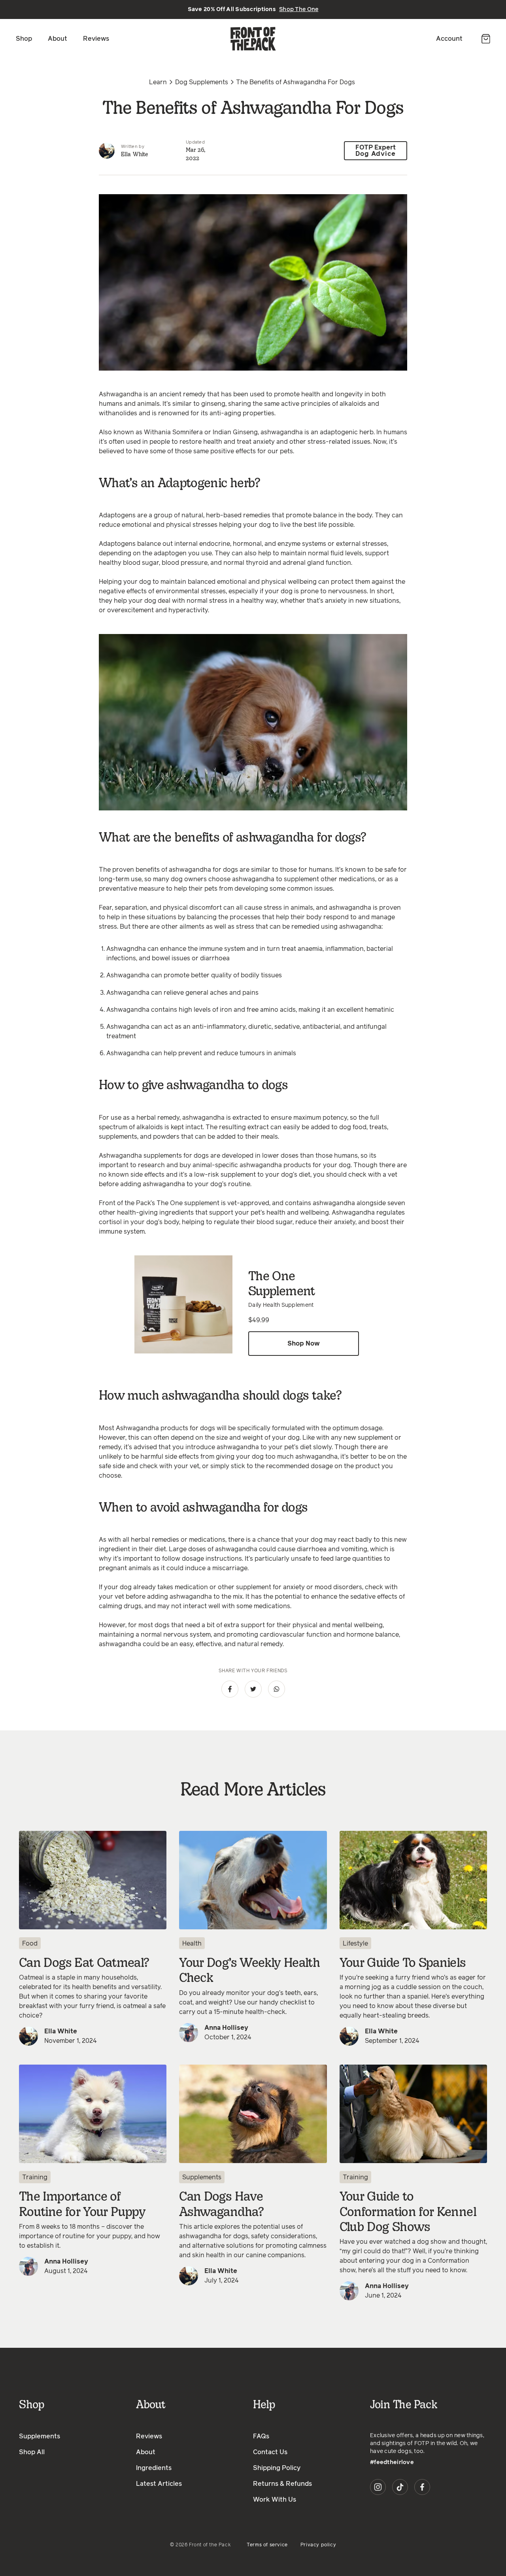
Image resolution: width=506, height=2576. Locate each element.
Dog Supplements (202, 82)
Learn (158, 82)
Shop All (32, 2452)
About (58, 39)
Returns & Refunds (282, 2484)
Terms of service (267, 2545)
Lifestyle (355, 1944)
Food (30, 1944)
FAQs (261, 2436)
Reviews (96, 39)
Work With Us (275, 2500)
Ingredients (154, 2468)
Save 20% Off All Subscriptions (253, 9)
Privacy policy (318, 2545)
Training (35, 2177)
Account (449, 39)
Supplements (202, 2177)
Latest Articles (159, 2484)
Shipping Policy (277, 2468)
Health (192, 1944)
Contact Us (270, 2452)
